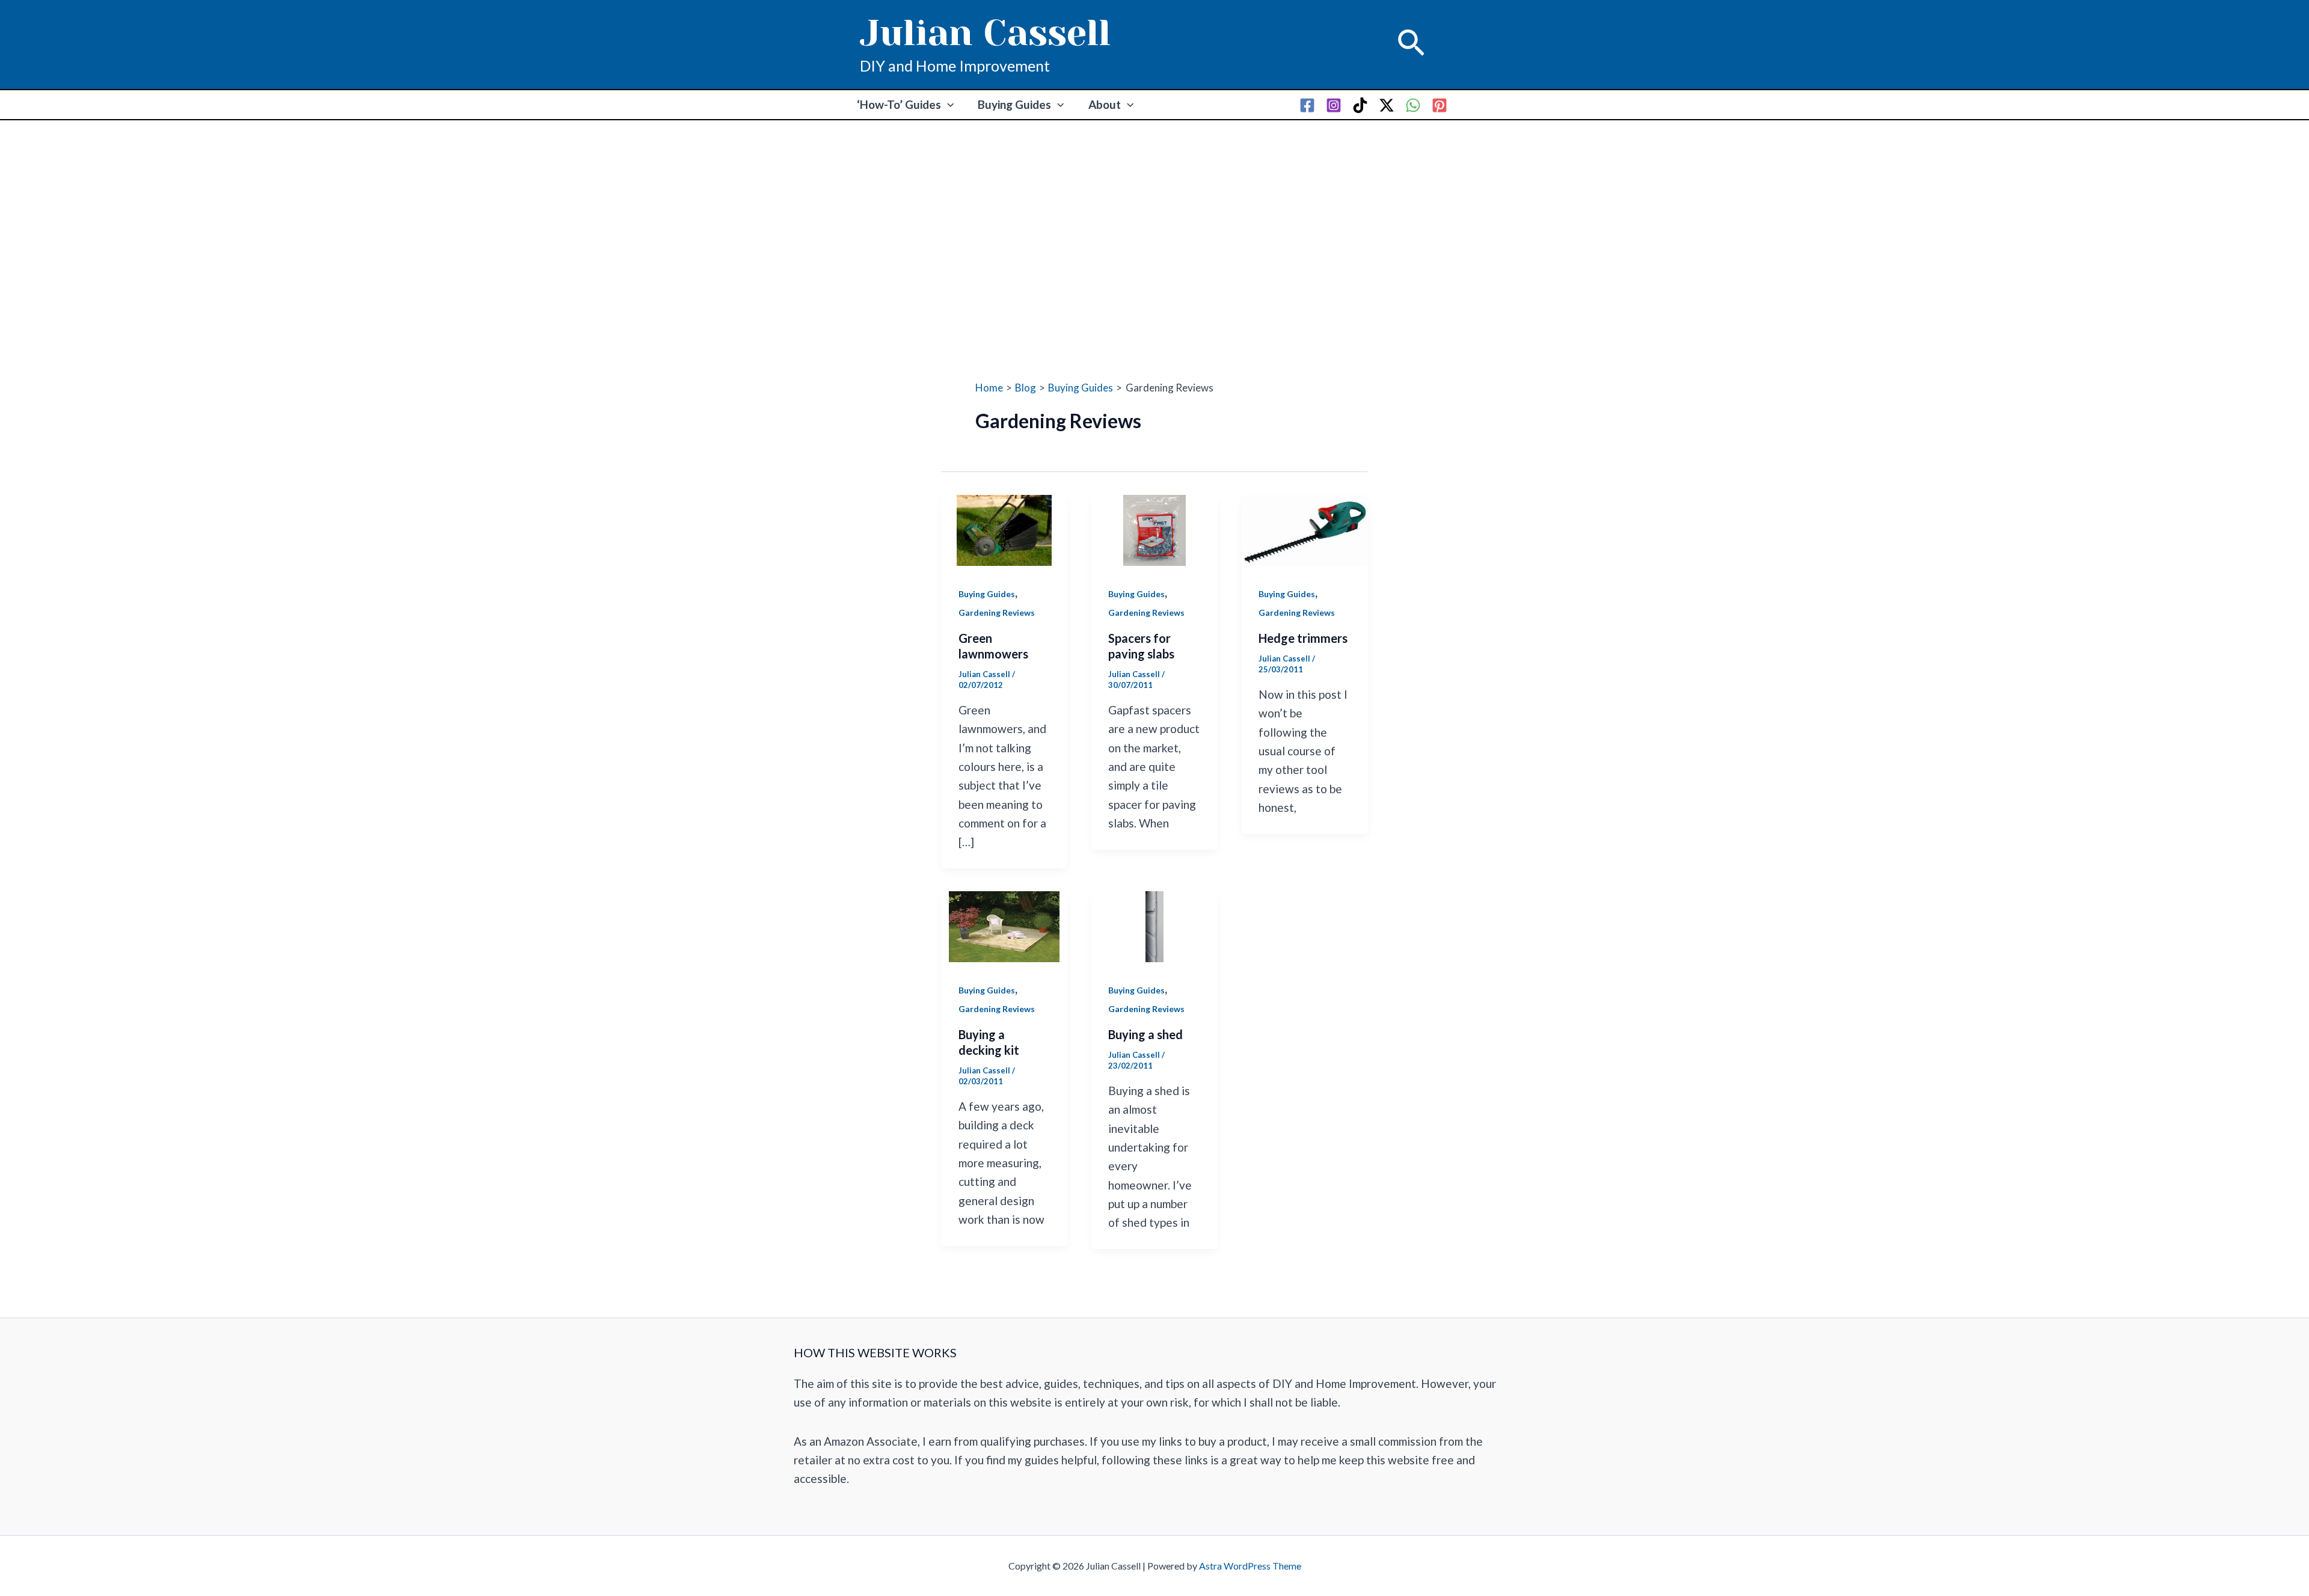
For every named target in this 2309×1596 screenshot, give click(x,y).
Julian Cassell (985, 33)
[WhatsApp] (1413, 105)
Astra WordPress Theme (1250, 1566)
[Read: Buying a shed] (1154, 925)
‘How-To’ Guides (899, 104)
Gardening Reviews (997, 612)
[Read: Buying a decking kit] (1004, 925)
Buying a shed (1145, 1034)
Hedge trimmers (1303, 638)
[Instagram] (1334, 105)
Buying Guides (1014, 104)
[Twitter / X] (1387, 105)
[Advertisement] (1154, 210)
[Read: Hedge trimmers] (1305, 529)
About (1105, 104)
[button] (1411, 45)
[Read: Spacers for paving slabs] (1154, 529)
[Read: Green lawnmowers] (1004, 529)
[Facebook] (1307, 105)
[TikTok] (1360, 105)
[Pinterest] (1440, 105)
